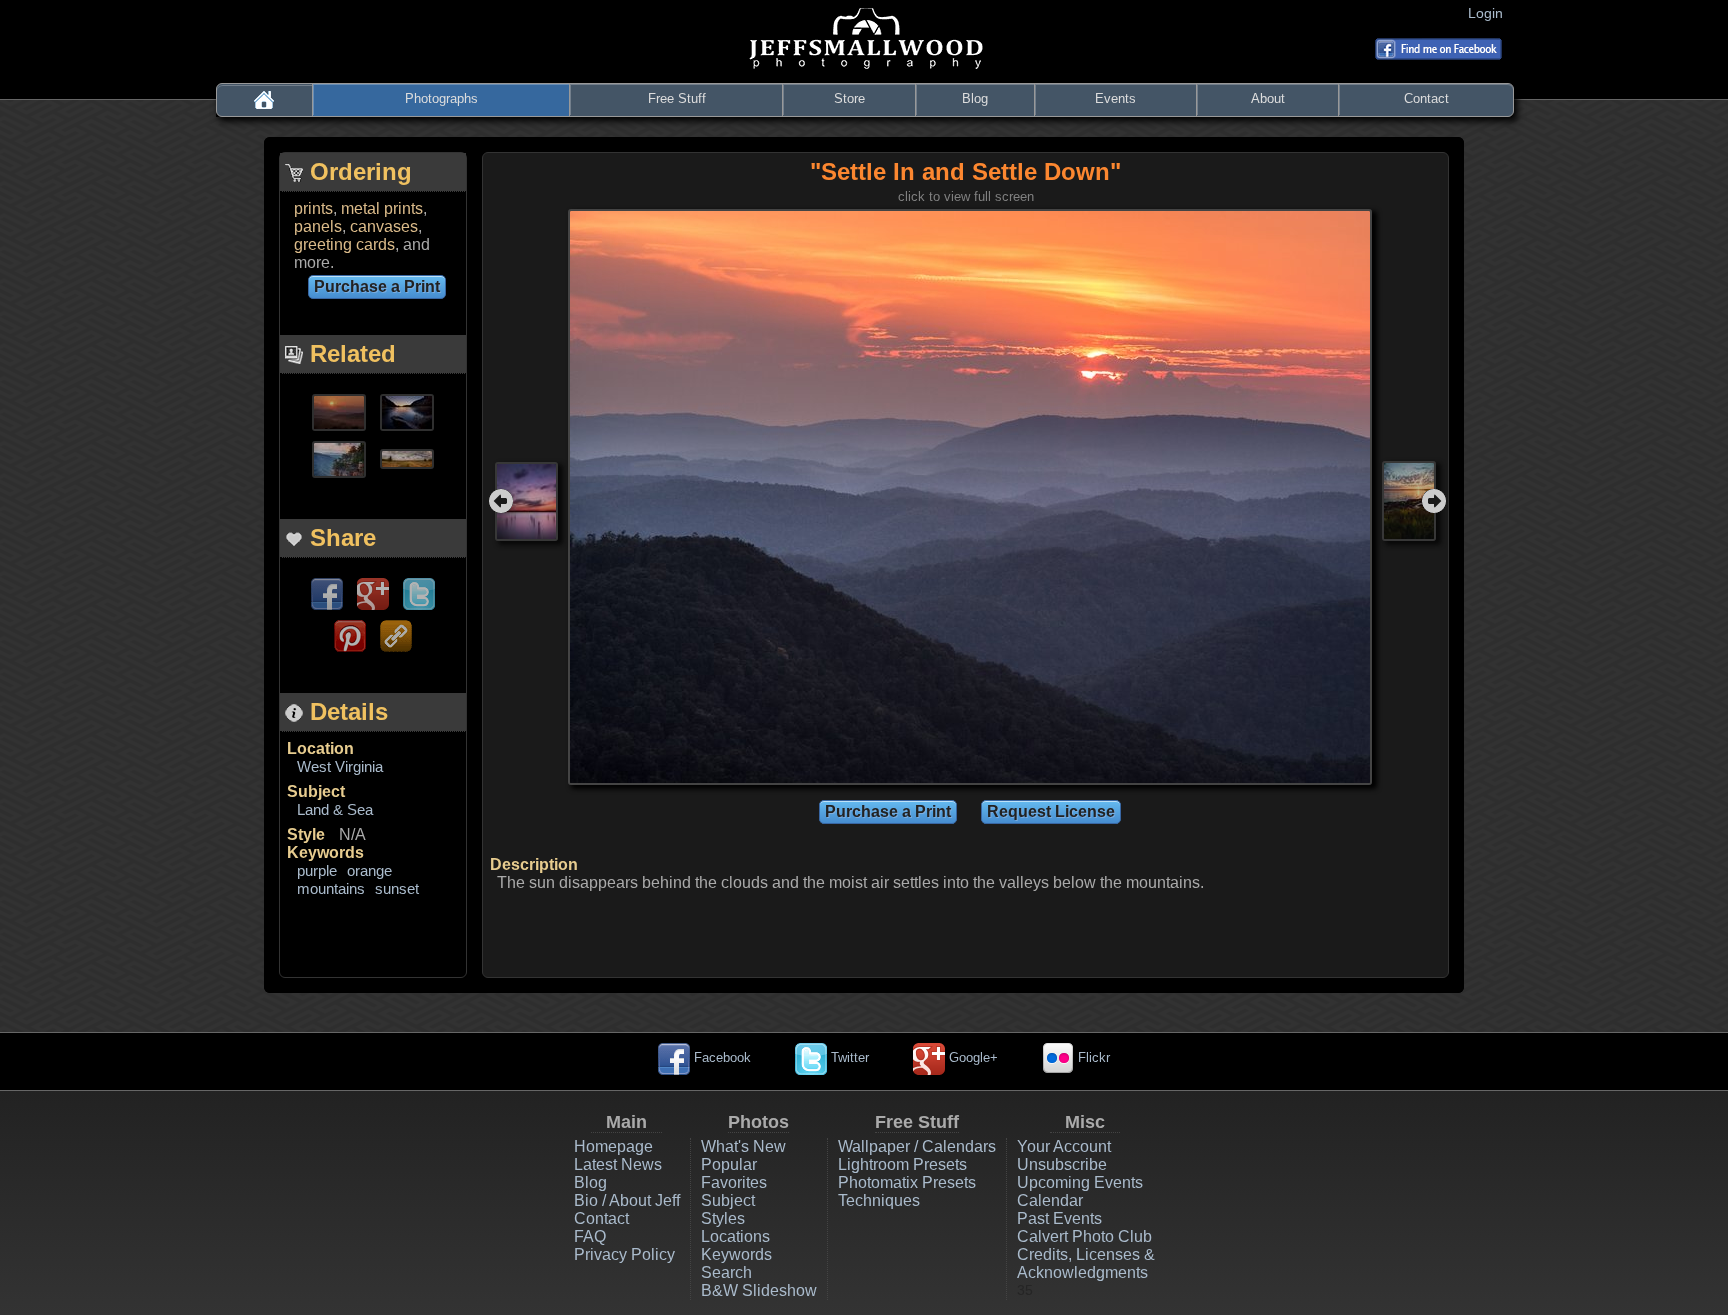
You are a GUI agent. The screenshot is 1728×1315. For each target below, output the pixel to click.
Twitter (848, 1057)
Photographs (441, 98)
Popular (729, 1164)
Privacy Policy (624, 1254)
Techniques (879, 1200)
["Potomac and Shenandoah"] (407, 410)
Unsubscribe (1062, 1164)
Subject (316, 791)
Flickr (1092, 1057)
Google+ (971, 1057)
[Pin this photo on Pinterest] (350, 634)
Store (849, 98)
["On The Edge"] (339, 457)
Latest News (618, 1164)
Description (534, 864)
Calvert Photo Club (1084, 1236)
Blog (975, 98)
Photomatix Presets (907, 1182)
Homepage (613, 1146)
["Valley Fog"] (339, 410)
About (1268, 98)
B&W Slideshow (759, 1290)
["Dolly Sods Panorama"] (407, 457)
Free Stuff (677, 98)
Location (320, 748)
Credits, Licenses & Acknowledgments (1086, 1263)
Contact (1426, 98)
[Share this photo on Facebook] (327, 592)
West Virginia (340, 766)
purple (317, 870)
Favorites (734, 1182)
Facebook (720, 1057)
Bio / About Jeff (627, 1200)
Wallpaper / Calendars (917, 1146)
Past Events (1059, 1218)
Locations (735, 1236)
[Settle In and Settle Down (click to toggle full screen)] (970, 495)
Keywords (325, 852)
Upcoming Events (1080, 1182)
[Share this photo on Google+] (373, 592)
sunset (397, 888)
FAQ (590, 1236)
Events (1115, 98)
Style (306, 834)
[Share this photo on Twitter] (419, 592)
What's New (743, 1146)
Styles (723, 1218)
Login (1489, 13)
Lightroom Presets (902, 1164)
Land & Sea (335, 809)
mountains (331, 888)
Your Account (1064, 1146)
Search (726, 1272)
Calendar (1050, 1200)
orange (369, 870)
